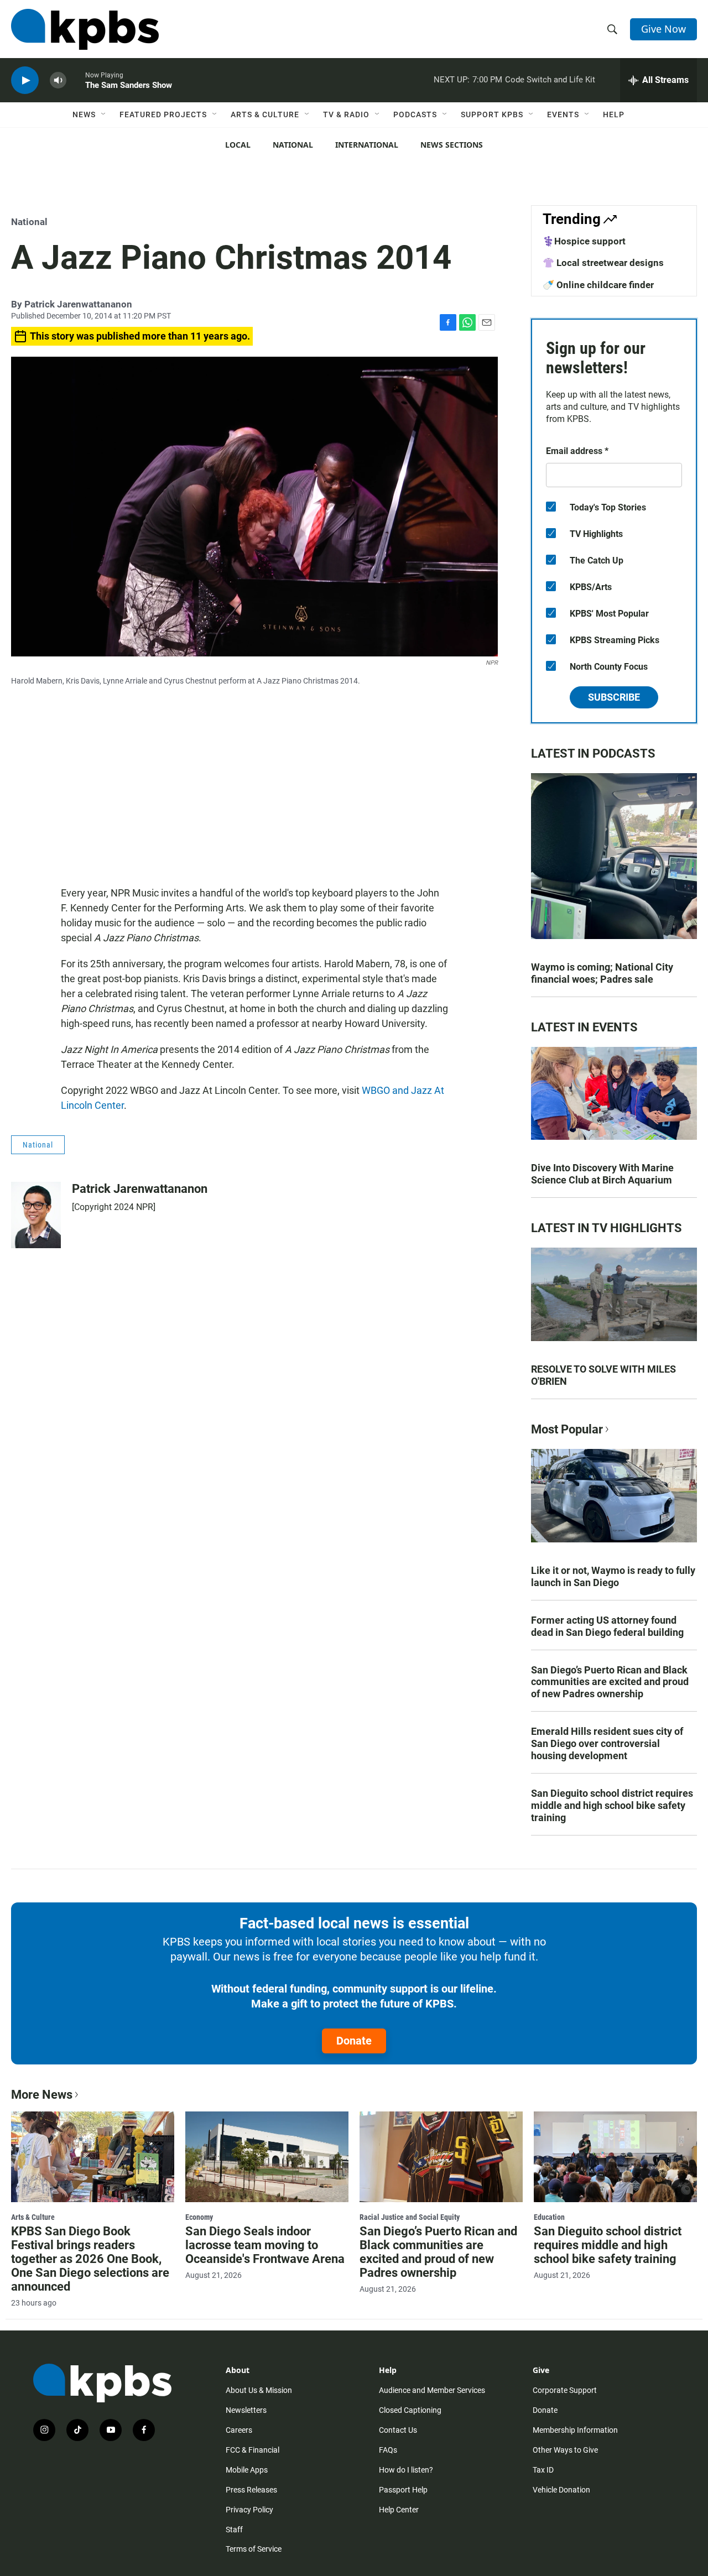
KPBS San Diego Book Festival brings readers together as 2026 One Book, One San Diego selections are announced (90, 2259)
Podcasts (415, 114)
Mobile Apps (247, 2470)
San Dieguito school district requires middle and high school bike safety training (612, 1805)
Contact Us (398, 2430)
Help (614, 114)
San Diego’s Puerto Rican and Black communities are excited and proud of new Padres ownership (610, 1682)
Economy (199, 2217)
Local (238, 145)
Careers (239, 2430)
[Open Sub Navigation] (104, 114)
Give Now (663, 29)
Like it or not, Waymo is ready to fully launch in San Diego (613, 1576)
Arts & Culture (265, 114)
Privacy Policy (249, 2510)
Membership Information (575, 2430)
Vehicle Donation (561, 2490)
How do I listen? (406, 2470)
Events (563, 114)
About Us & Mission (259, 2390)
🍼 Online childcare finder (598, 285)
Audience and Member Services (432, 2390)
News (84, 114)
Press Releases (251, 2490)
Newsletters (246, 2410)
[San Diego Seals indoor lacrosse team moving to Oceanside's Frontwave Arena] (267, 2157)
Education (549, 2217)
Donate (354, 2041)
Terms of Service (254, 2549)
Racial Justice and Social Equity (410, 2217)
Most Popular (567, 1429)
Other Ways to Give (565, 2450)
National (293, 145)
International (367, 145)
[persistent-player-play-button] (25, 80)
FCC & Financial (253, 2450)
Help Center (399, 2510)
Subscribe (614, 697)
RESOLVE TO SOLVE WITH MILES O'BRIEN (603, 1375)
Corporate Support (565, 2390)
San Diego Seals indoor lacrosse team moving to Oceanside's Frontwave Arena (265, 2245)
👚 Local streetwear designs (603, 263)
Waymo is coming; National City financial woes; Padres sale (602, 973)
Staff (234, 2530)
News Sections (452, 145)
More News (42, 2095)
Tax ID (543, 2470)
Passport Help (403, 2490)
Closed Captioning (410, 2410)
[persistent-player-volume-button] (58, 80)
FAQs (388, 2450)
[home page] (85, 29)
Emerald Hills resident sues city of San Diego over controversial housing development (607, 1743)
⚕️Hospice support (584, 241)
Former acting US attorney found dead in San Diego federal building (607, 1626)
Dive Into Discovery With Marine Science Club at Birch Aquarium (602, 1174)
